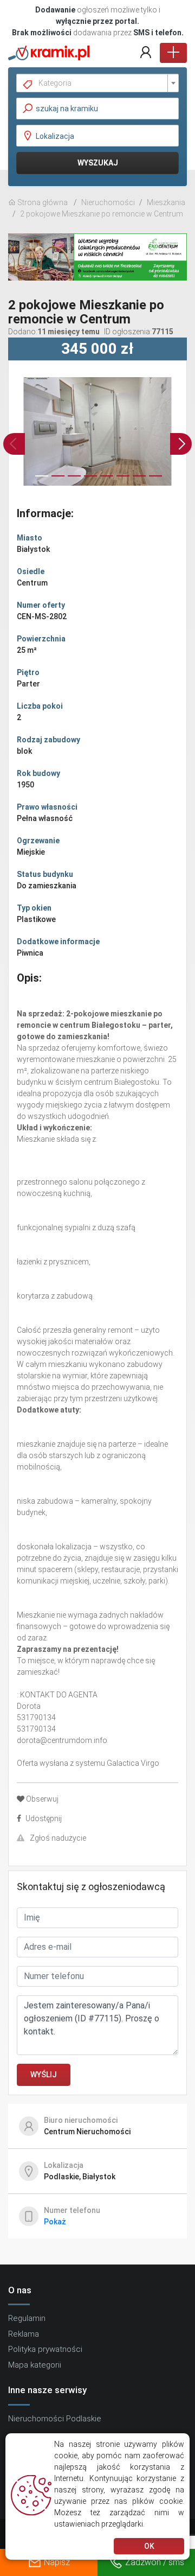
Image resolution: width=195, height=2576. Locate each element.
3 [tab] (73, 481)
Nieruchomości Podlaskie (55, 2419)
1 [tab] (41, 481)
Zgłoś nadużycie (58, 1838)
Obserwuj (42, 1799)
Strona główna (42, 202)
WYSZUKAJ (98, 163)
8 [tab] (154, 481)
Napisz (57, 2562)
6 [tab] (122, 481)
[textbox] (102, 83)
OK (149, 2546)
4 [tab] (89, 481)
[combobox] (97, 83)
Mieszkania (166, 202)
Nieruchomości (108, 202)
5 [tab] (106, 481)
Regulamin (27, 2318)
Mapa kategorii (35, 2365)
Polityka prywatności (45, 2349)
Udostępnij (44, 1818)
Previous (14, 444)
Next (181, 444)
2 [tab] (57, 481)
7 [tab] (138, 481)
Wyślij (44, 2075)
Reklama (24, 2334)
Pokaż (55, 2222)
